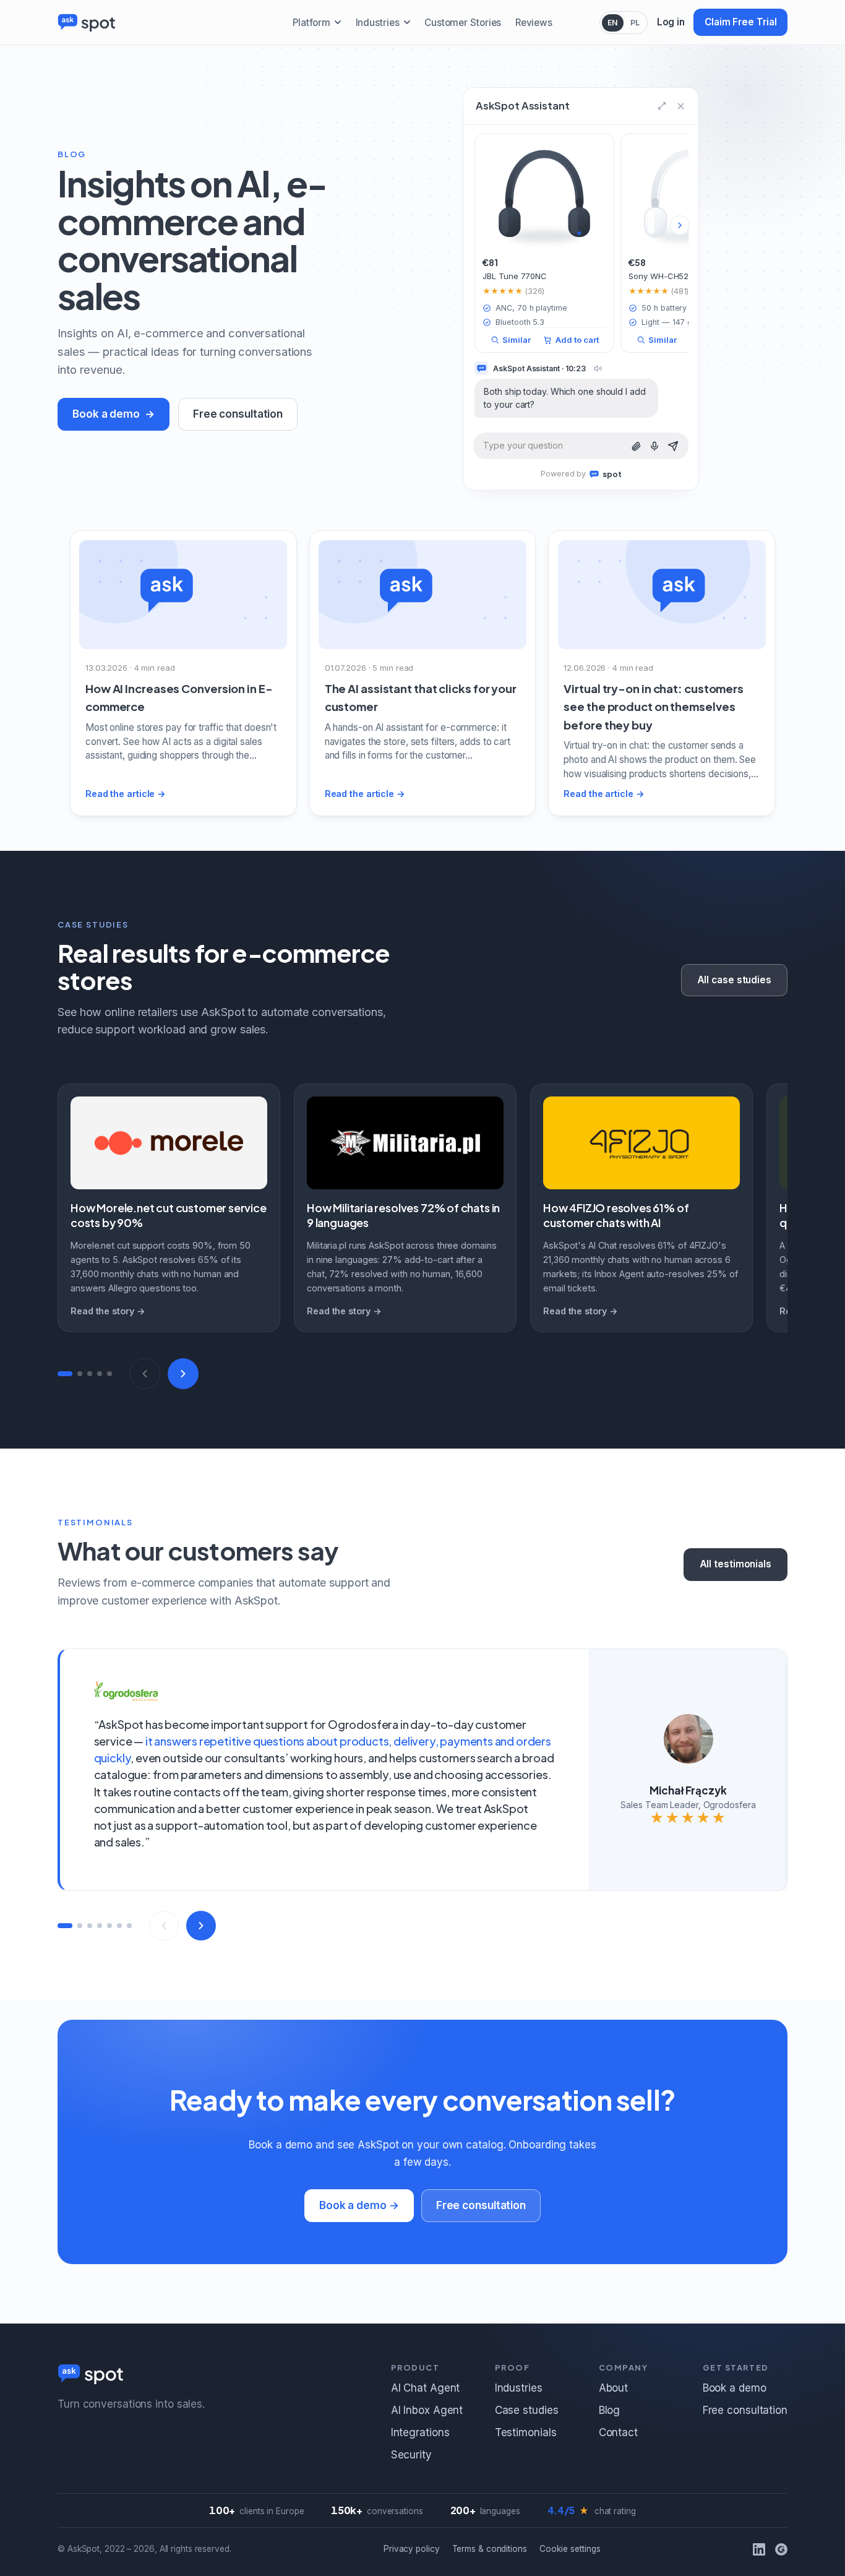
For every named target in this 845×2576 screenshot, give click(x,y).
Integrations (420, 2432)
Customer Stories (463, 23)
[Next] (183, 1374)
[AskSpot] (87, 22)
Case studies (527, 2410)
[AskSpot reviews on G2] (781, 2549)
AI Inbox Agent (427, 2410)
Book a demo (106, 414)
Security (411, 2455)
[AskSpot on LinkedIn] (759, 2549)
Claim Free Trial (740, 22)
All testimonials (736, 1564)
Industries (378, 23)
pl (635, 23)
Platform (311, 23)
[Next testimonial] (201, 1926)
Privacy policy (412, 2549)
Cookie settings (570, 2549)
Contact (618, 2432)
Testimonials (526, 2432)
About (614, 2388)
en (613, 23)
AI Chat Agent (426, 2388)
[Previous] (145, 1374)
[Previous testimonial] (164, 1926)
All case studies (734, 980)
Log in (671, 22)
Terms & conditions (490, 2549)
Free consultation (238, 414)
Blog (610, 2410)
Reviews (534, 23)
